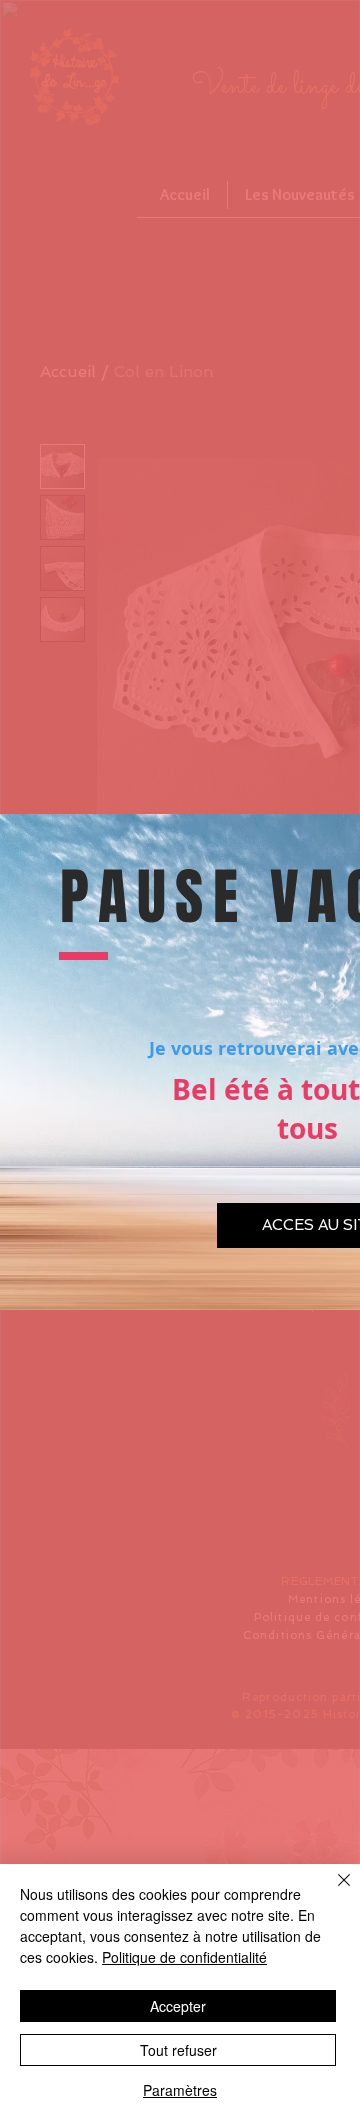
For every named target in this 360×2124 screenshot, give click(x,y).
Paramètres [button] (180, 2090)
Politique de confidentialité (184, 1957)
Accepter (178, 2006)
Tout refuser (178, 2050)
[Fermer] (332, 1892)
